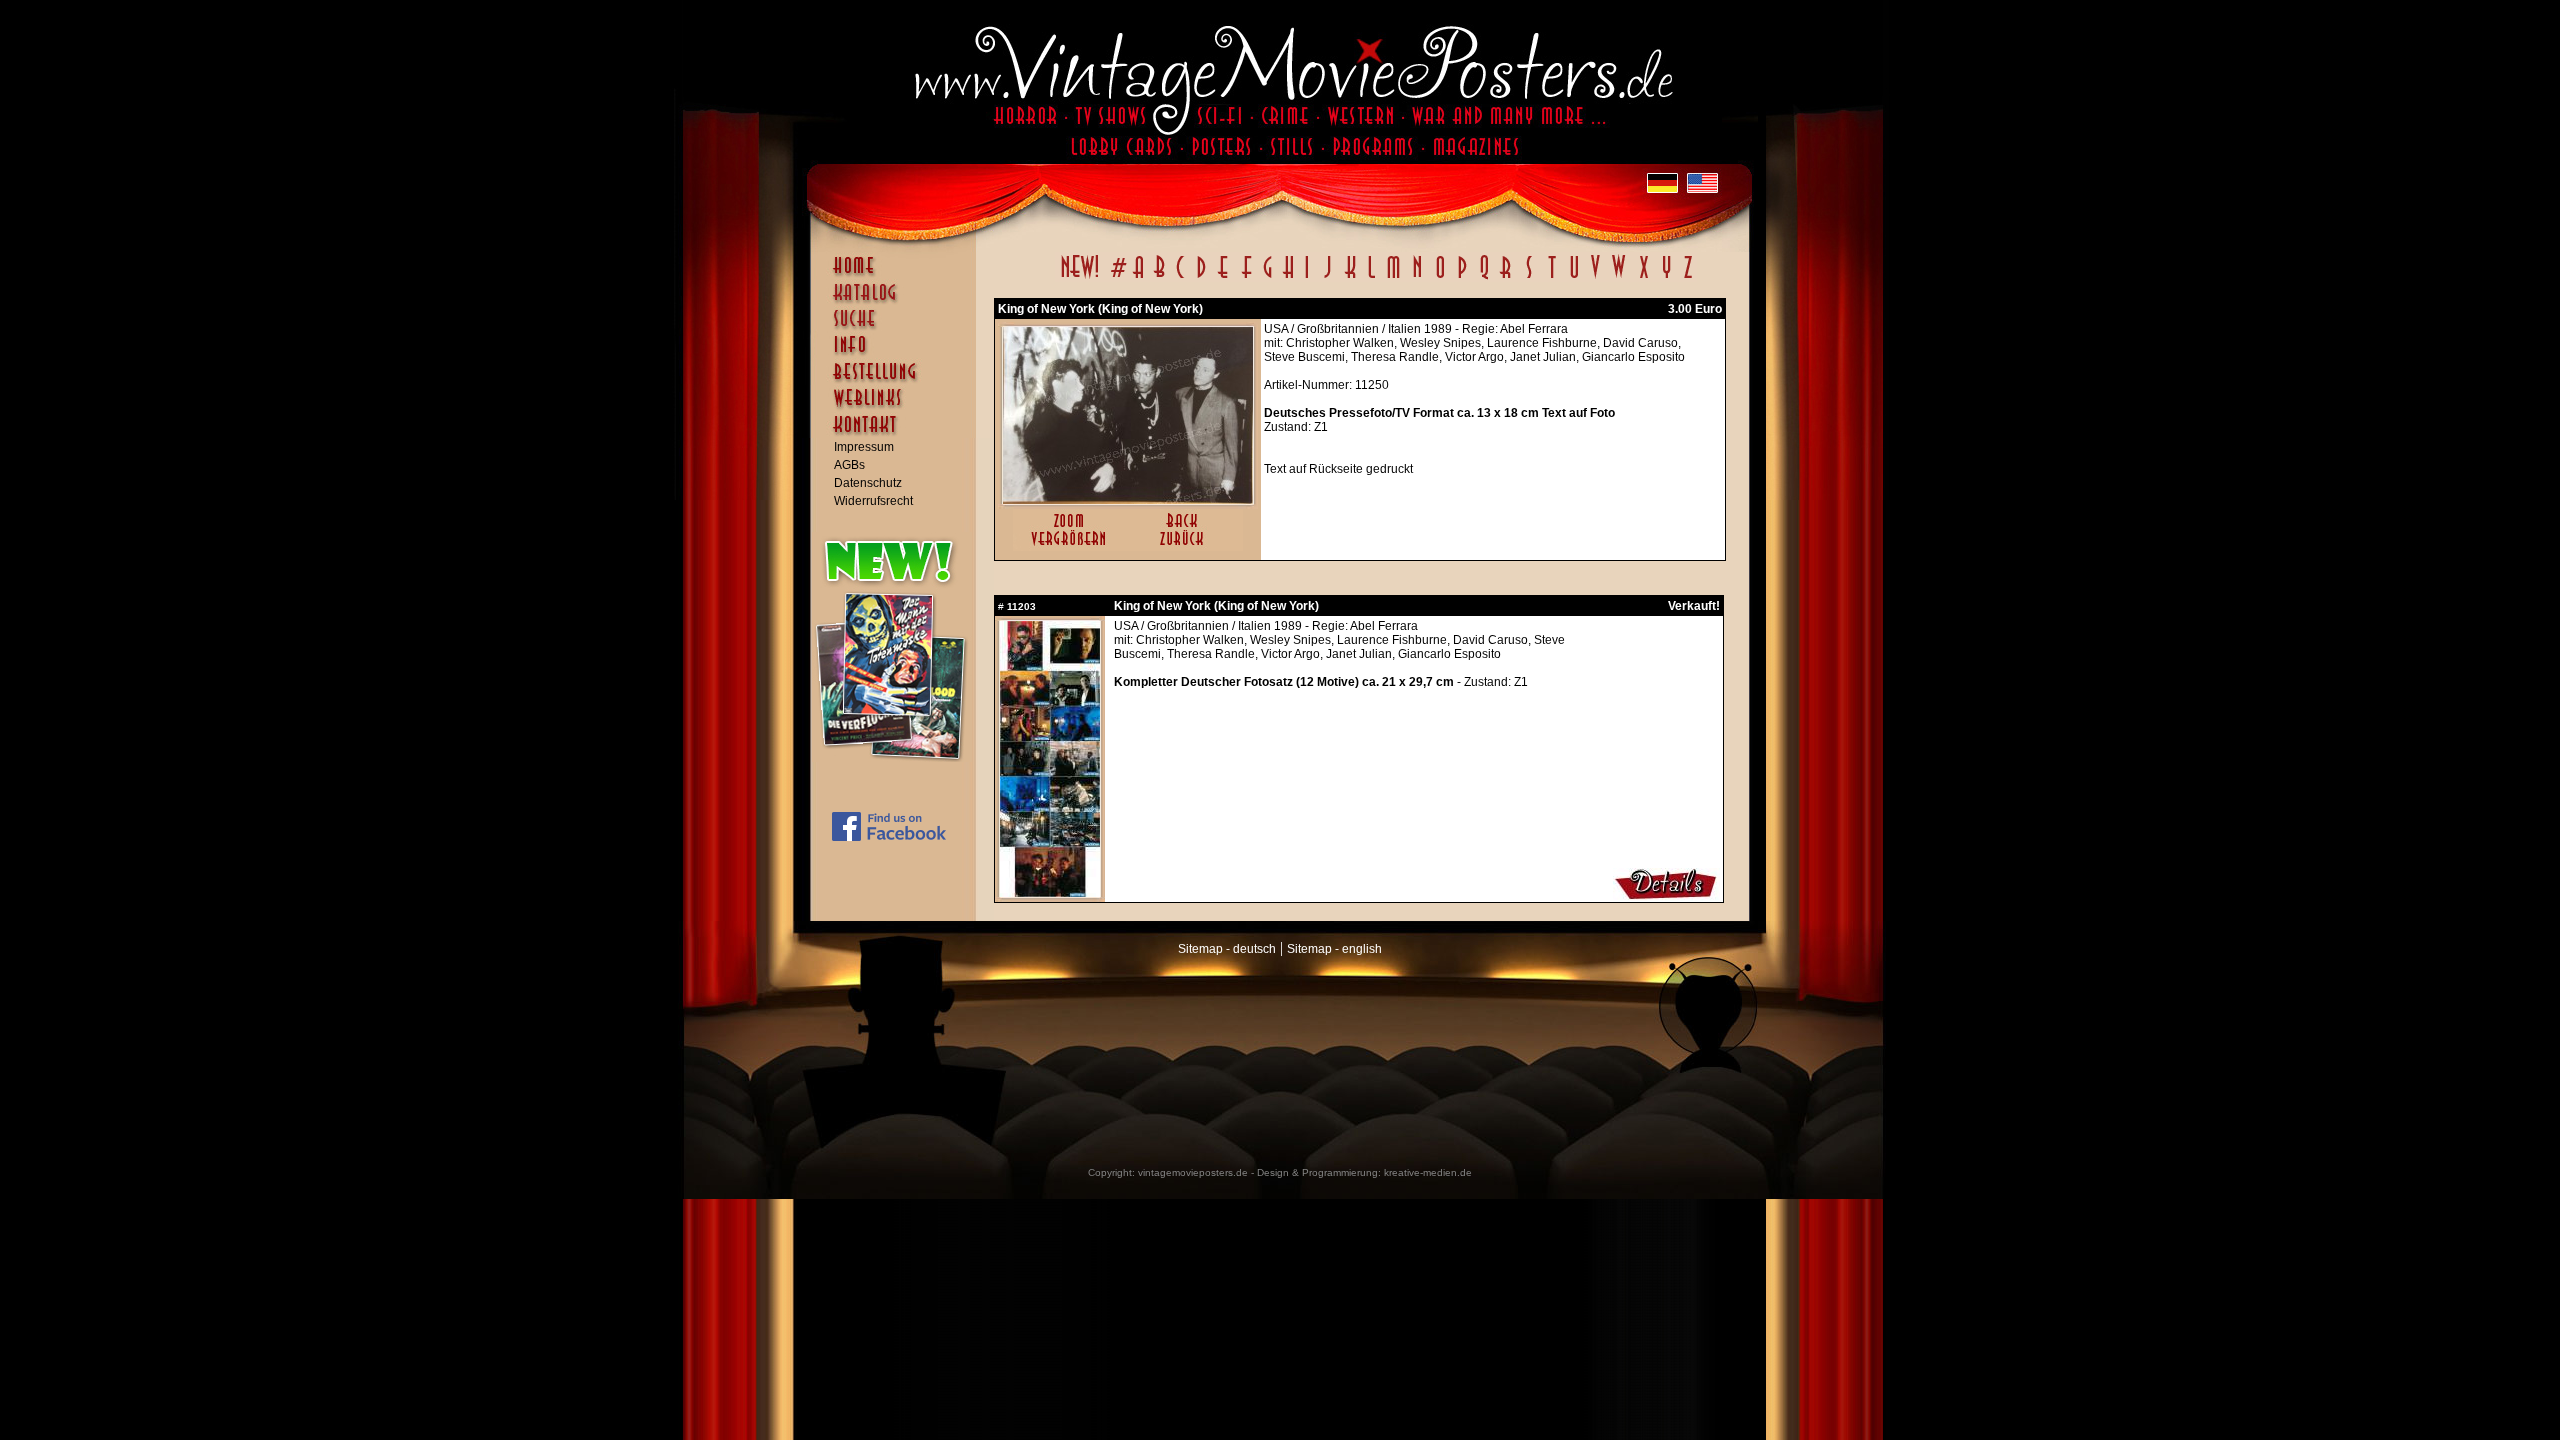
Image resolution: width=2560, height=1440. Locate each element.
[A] (1138, 278)
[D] (1201, 278)
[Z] (1687, 278)
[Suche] (898, 327)
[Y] (1666, 278)
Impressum (864, 447)
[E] (1224, 278)
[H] (1288, 278)
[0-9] (1117, 278)
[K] (1350, 278)
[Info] (898, 354)
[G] (1267, 278)
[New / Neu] (1080, 278)
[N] (1417, 278)
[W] (1618, 278)
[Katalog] (898, 301)
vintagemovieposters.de (1193, 1172)
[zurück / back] (1185, 547)
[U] (1573, 278)
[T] (1551, 278)
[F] (1246, 278)
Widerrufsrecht (873, 501)
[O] (1440, 278)
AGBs (849, 465)
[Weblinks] (898, 408)
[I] (1307, 278)
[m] (1393, 278)
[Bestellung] (898, 381)
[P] (1462, 278)
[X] (1643, 278)
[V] (1594, 278)
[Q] (1484, 278)
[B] (1159, 278)
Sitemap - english (1334, 949)
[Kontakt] (898, 434)
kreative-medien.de (1428, 1172)
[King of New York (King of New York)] (1128, 500)
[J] (1327, 278)
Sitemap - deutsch (1227, 949)
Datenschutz (868, 483)
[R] (1506, 278)
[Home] (898, 275)
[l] (1371, 278)
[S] (1528, 278)
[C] (1180, 278)
